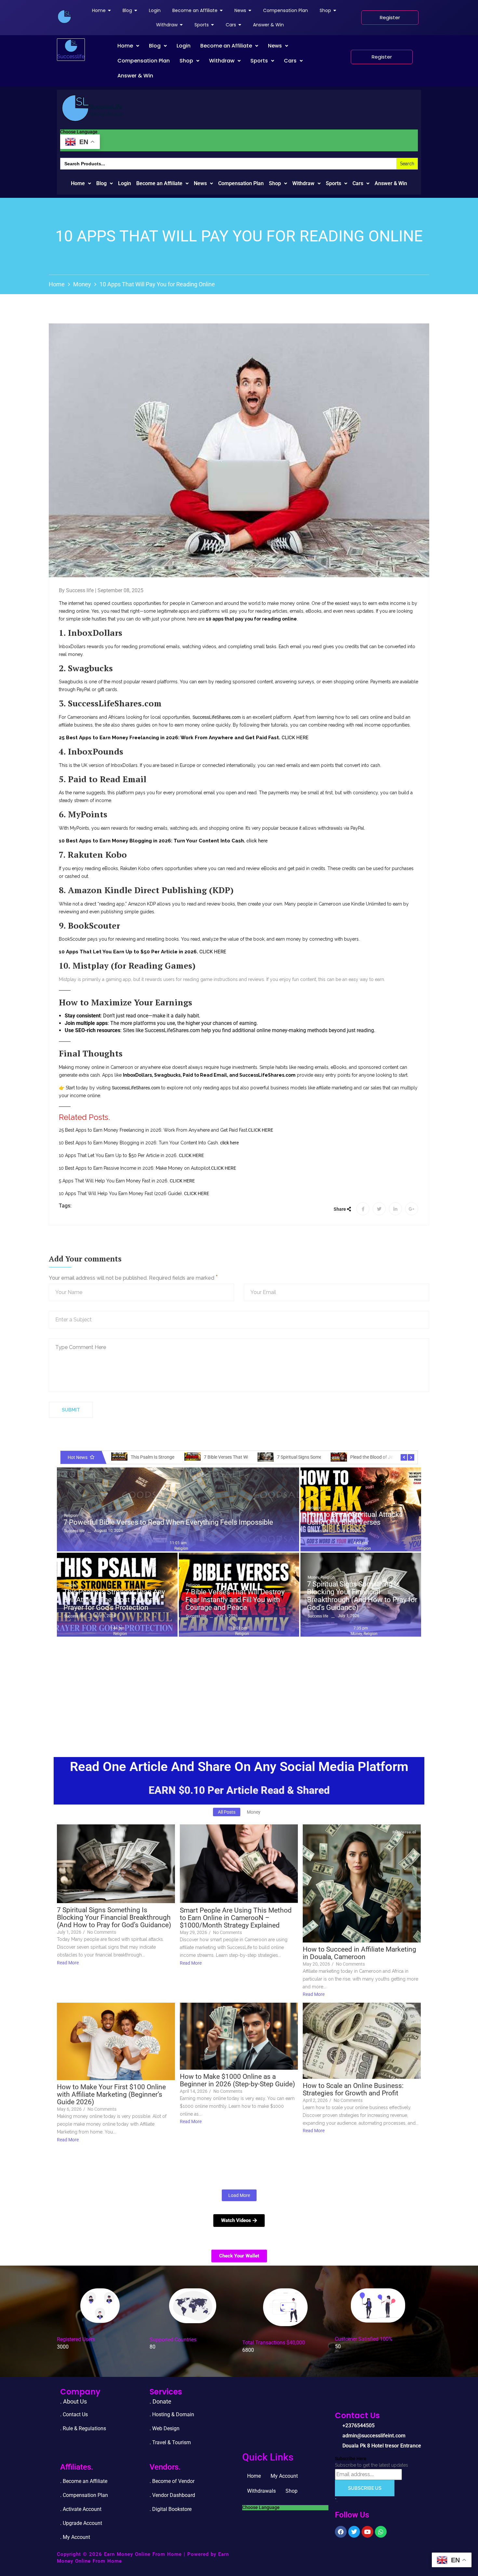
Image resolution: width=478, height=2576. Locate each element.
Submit (71, 1410)
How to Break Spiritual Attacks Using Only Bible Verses (355, 1519)
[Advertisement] (239, 1689)
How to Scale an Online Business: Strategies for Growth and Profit (353, 2090)
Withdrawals (261, 2491)
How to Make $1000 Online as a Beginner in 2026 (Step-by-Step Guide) (237, 2080)
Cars (290, 61)
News (275, 46)
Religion (71, 1516)
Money (82, 284)
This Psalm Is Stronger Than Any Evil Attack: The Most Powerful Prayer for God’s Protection (114, 1600)
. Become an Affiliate (84, 2481)
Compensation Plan (144, 61)
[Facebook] (341, 2532)
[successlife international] (64, 17)
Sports (259, 61)
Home (125, 46)
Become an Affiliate (226, 46)
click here (257, 841)
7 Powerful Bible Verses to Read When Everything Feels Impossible (168, 1522)
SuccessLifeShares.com (217, 717)
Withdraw (222, 61)
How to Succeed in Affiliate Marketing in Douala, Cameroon (359, 1953)
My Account (284, 2476)
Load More (239, 2195)
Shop (186, 61)
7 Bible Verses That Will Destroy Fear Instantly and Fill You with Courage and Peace (235, 1600)
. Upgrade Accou (79, 2523)
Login (184, 46)
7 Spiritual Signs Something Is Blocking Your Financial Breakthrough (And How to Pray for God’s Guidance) (362, 1596)
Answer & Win (135, 76)
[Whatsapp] (381, 2532)
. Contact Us (74, 2414)
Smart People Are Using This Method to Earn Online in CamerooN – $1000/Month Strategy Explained (236, 1918)
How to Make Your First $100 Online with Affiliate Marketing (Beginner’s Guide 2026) (111, 2095)
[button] (128, 46)
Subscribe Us (365, 2488)
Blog (155, 46)
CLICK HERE (295, 738)
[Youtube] (367, 2532)
